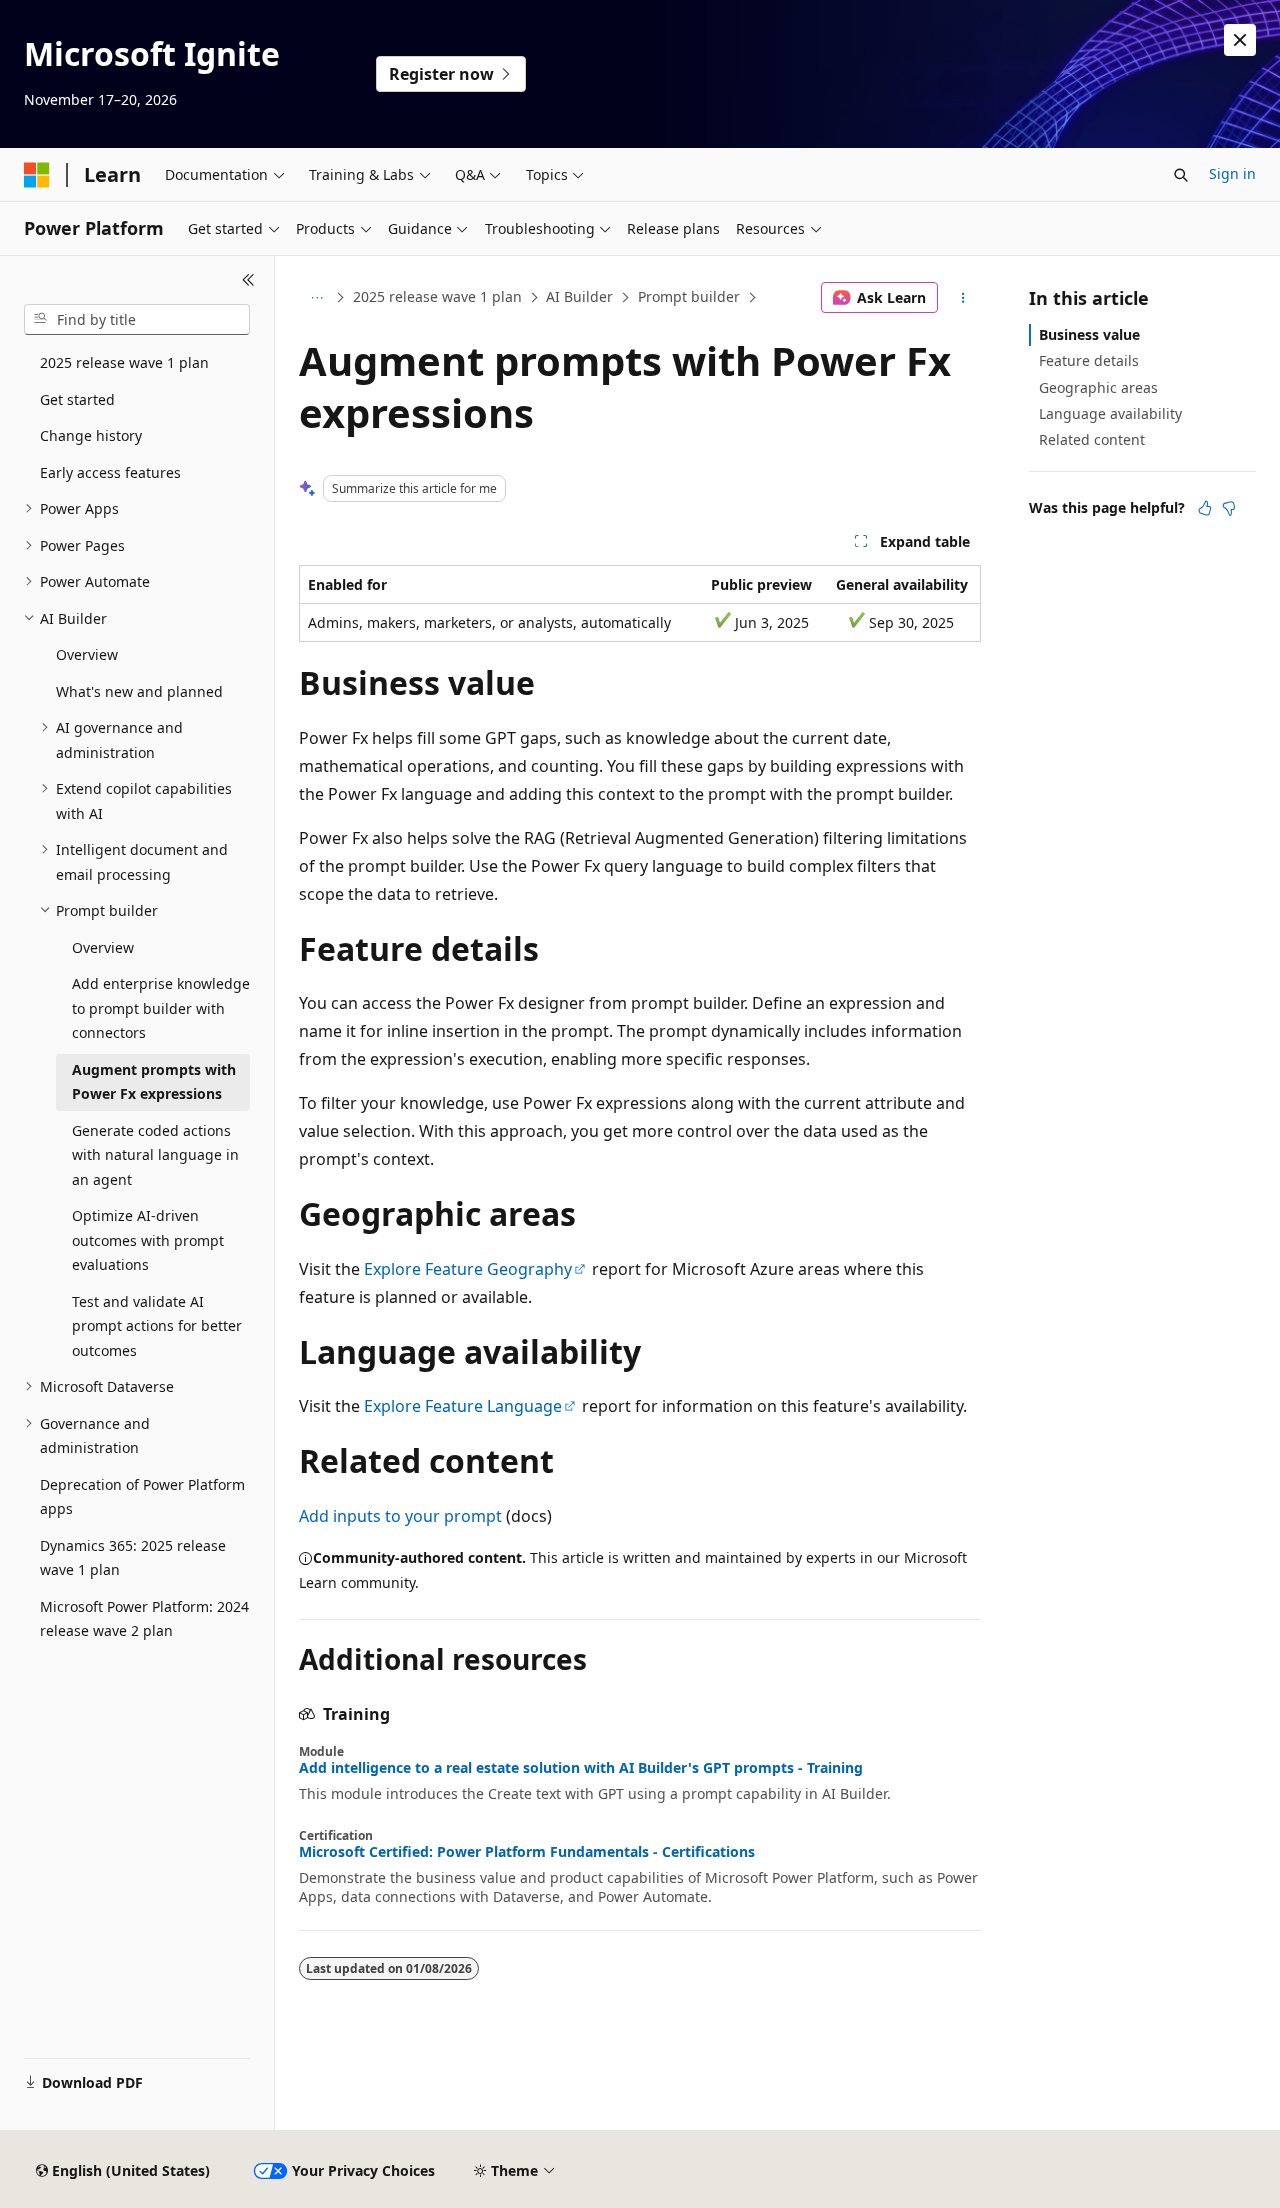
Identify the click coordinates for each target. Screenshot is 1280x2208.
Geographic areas (1098, 387)
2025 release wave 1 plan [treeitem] (124, 362)
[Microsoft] (37, 175)
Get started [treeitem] (77, 399)
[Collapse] (248, 280)
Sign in (1232, 173)
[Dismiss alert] (1240, 40)
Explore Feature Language (463, 1406)
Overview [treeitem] (87, 654)
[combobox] (137, 320)
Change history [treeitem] (91, 435)
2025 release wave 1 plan (437, 296)
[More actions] (963, 298)
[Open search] (1181, 175)
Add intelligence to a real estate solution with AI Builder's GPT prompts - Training (581, 1768)
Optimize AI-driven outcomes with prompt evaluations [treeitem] (148, 1240)
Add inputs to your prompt (400, 1516)
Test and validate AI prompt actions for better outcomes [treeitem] (157, 1326)
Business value (1089, 334)
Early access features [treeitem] (110, 472)
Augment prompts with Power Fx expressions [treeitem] (154, 1082)
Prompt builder (689, 296)
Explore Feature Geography (468, 1269)
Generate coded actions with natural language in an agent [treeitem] (155, 1155)
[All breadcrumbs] (316, 298)
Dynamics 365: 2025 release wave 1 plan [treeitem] (133, 1558)
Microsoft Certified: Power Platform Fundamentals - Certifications (527, 1852)
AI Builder (579, 296)
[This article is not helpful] (1229, 508)
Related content (1092, 439)
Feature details (1089, 360)
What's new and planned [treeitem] (139, 691)
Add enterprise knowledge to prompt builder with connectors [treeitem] (161, 1008)
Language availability (1110, 413)
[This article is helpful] (1205, 508)
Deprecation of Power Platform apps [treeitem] (142, 1497)
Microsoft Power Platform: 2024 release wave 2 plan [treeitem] (144, 1619)
